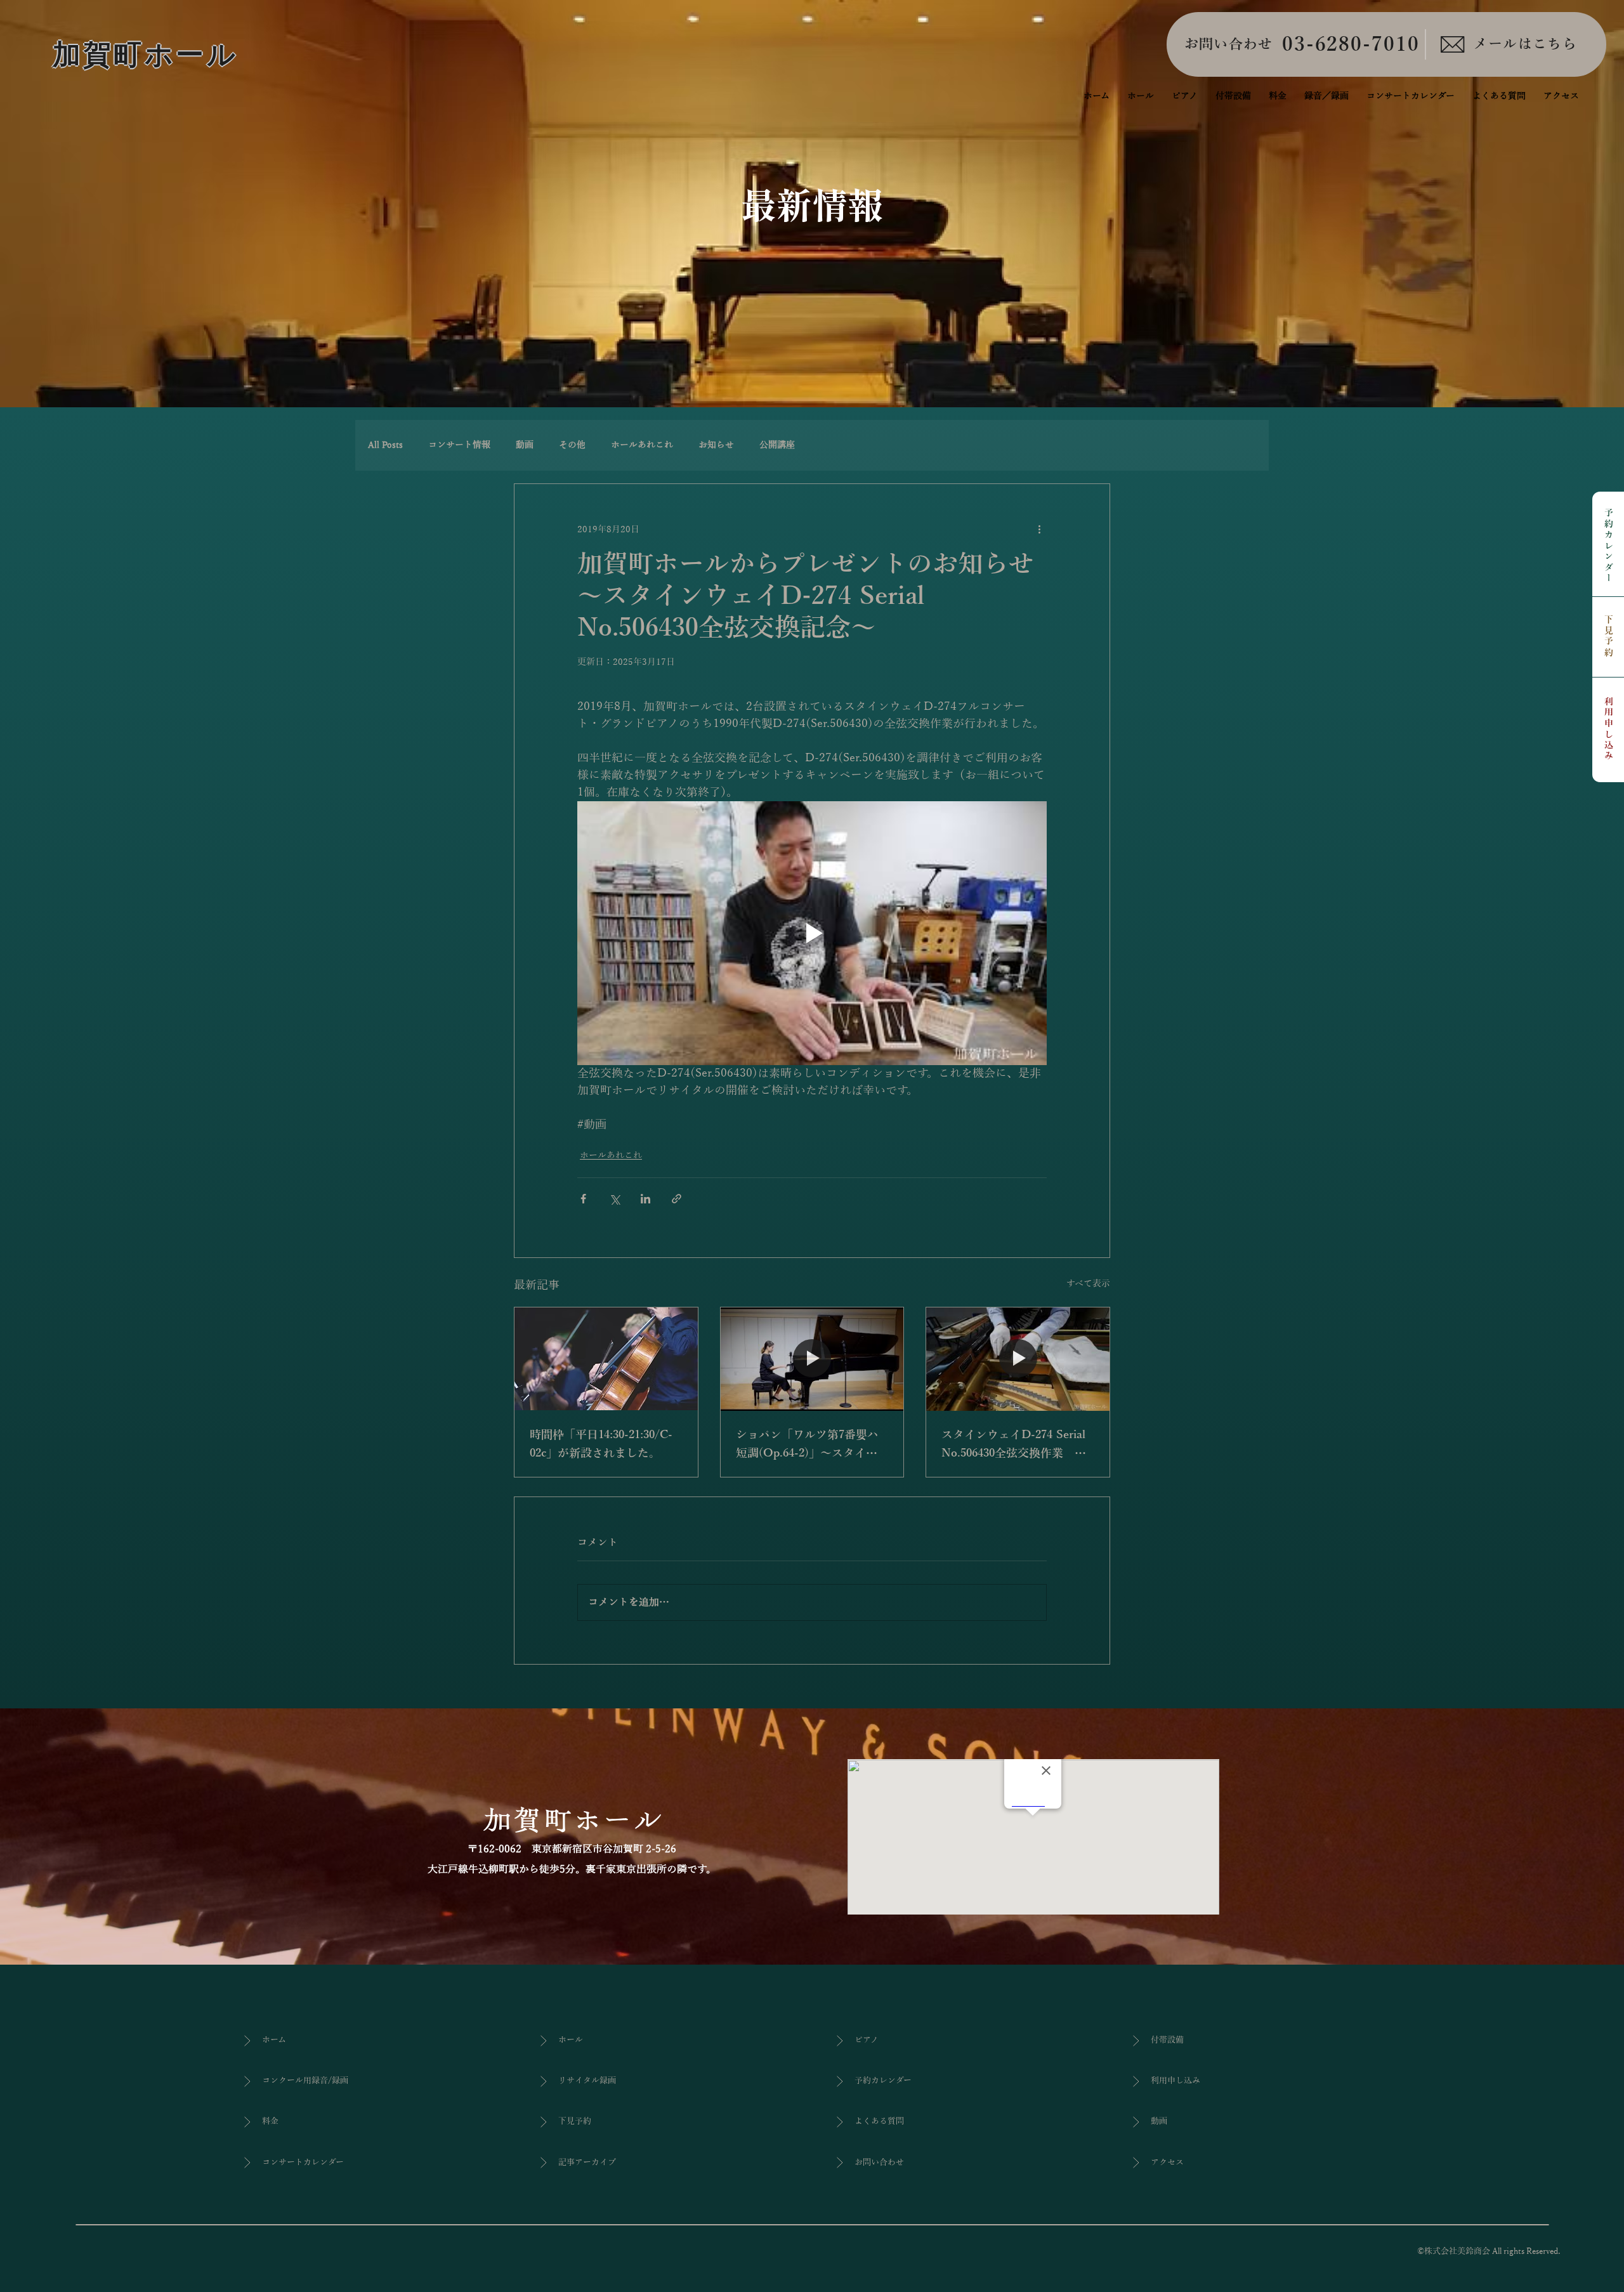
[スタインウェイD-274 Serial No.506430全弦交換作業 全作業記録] (1018, 1359)
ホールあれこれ (642, 445)
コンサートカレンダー (303, 2163)
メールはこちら (1525, 44)
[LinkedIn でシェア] (645, 1199)
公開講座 (777, 445)
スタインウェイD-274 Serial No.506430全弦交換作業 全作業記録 (1014, 1446)
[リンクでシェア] (677, 1199)
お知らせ (716, 445)
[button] (1326, 96)
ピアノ (867, 2040)
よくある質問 (879, 2121)
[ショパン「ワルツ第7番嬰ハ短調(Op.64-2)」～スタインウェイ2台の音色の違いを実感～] (812, 1359)
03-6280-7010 (1351, 45)
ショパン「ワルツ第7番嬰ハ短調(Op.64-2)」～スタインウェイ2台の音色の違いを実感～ (807, 1446)
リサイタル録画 (587, 2081)
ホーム (274, 2040)
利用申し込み (1608, 729)
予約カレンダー (1608, 547)
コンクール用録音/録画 (305, 2081)
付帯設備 (1167, 2040)
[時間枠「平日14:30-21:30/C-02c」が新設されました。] (606, 1359)
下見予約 (1608, 637)
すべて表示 (1088, 1284)
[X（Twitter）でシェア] (614, 1199)
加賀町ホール (146, 55)
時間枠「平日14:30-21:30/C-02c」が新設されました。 (601, 1444)
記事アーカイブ (587, 2163)
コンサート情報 (459, 445)
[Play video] (812, 933)
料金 (270, 2121)
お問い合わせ (1229, 44)
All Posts (385, 445)
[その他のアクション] (1039, 530)
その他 (572, 445)
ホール (571, 2040)
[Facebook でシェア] (583, 1199)
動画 (525, 445)
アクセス (1167, 2163)
